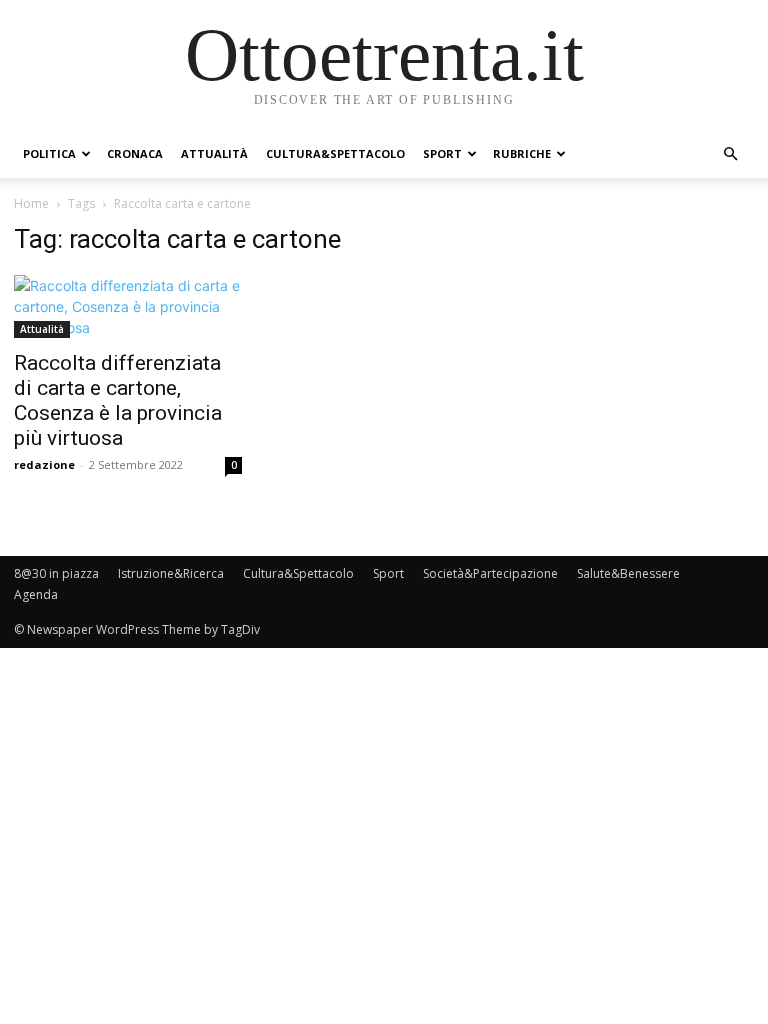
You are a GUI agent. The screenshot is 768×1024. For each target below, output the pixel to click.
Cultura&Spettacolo (335, 153)
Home (31, 203)
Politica (49, 153)
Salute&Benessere (628, 573)
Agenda (36, 594)
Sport (442, 153)
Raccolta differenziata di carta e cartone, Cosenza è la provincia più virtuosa (118, 400)
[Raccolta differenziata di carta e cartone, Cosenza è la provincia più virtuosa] (128, 306)
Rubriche (522, 153)
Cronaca (135, 153)
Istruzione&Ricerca (171, 573)
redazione (44, 464)
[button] (730, 154)
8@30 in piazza (56, 573)
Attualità (214, 153)
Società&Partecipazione (490, 573)
